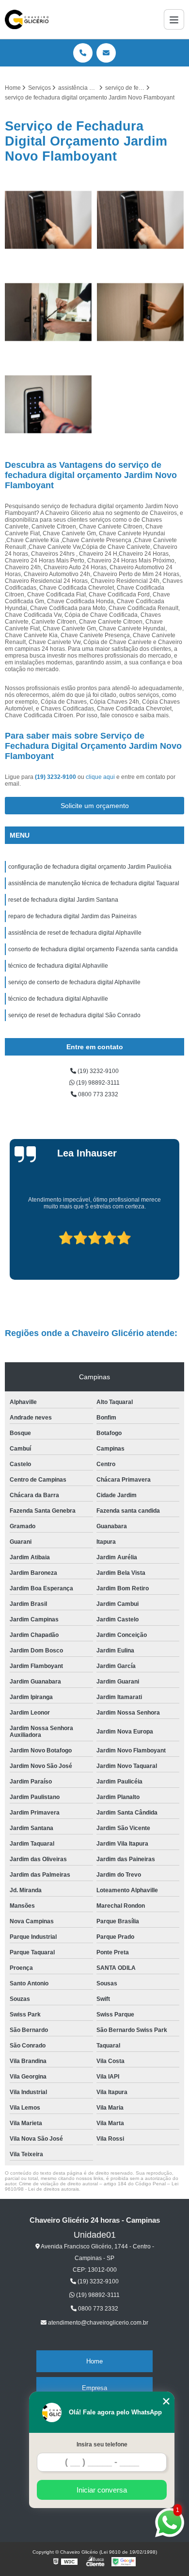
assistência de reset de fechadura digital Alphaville (75, 933)
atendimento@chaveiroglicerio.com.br (97, 2323)
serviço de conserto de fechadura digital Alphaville (74, 982)
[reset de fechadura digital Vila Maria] (141, 220)
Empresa (94, 2388)
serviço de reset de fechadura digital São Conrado (74, 1015)
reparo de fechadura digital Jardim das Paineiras (72, 916)
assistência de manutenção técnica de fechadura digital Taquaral (94, 883)
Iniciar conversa (102, 2490)
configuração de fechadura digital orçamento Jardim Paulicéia (90, 867)
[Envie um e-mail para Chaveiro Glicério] (106, 53)
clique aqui (100, 777)
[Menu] (174, 19)
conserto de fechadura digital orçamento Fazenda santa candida (93, 949)
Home (94, 2361)
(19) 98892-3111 (97, 1083)
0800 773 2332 (97, 1094)
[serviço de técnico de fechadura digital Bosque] (141, 312)
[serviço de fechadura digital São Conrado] (48, 220)
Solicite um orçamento (95, 806)
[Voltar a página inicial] (27, 19)
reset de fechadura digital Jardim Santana (63, 900)
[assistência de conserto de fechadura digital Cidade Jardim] (48, 404)
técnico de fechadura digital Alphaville (58, 966)
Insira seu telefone (102, 2444)
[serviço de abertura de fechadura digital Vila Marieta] (48, 312)
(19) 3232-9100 (56, 777)
